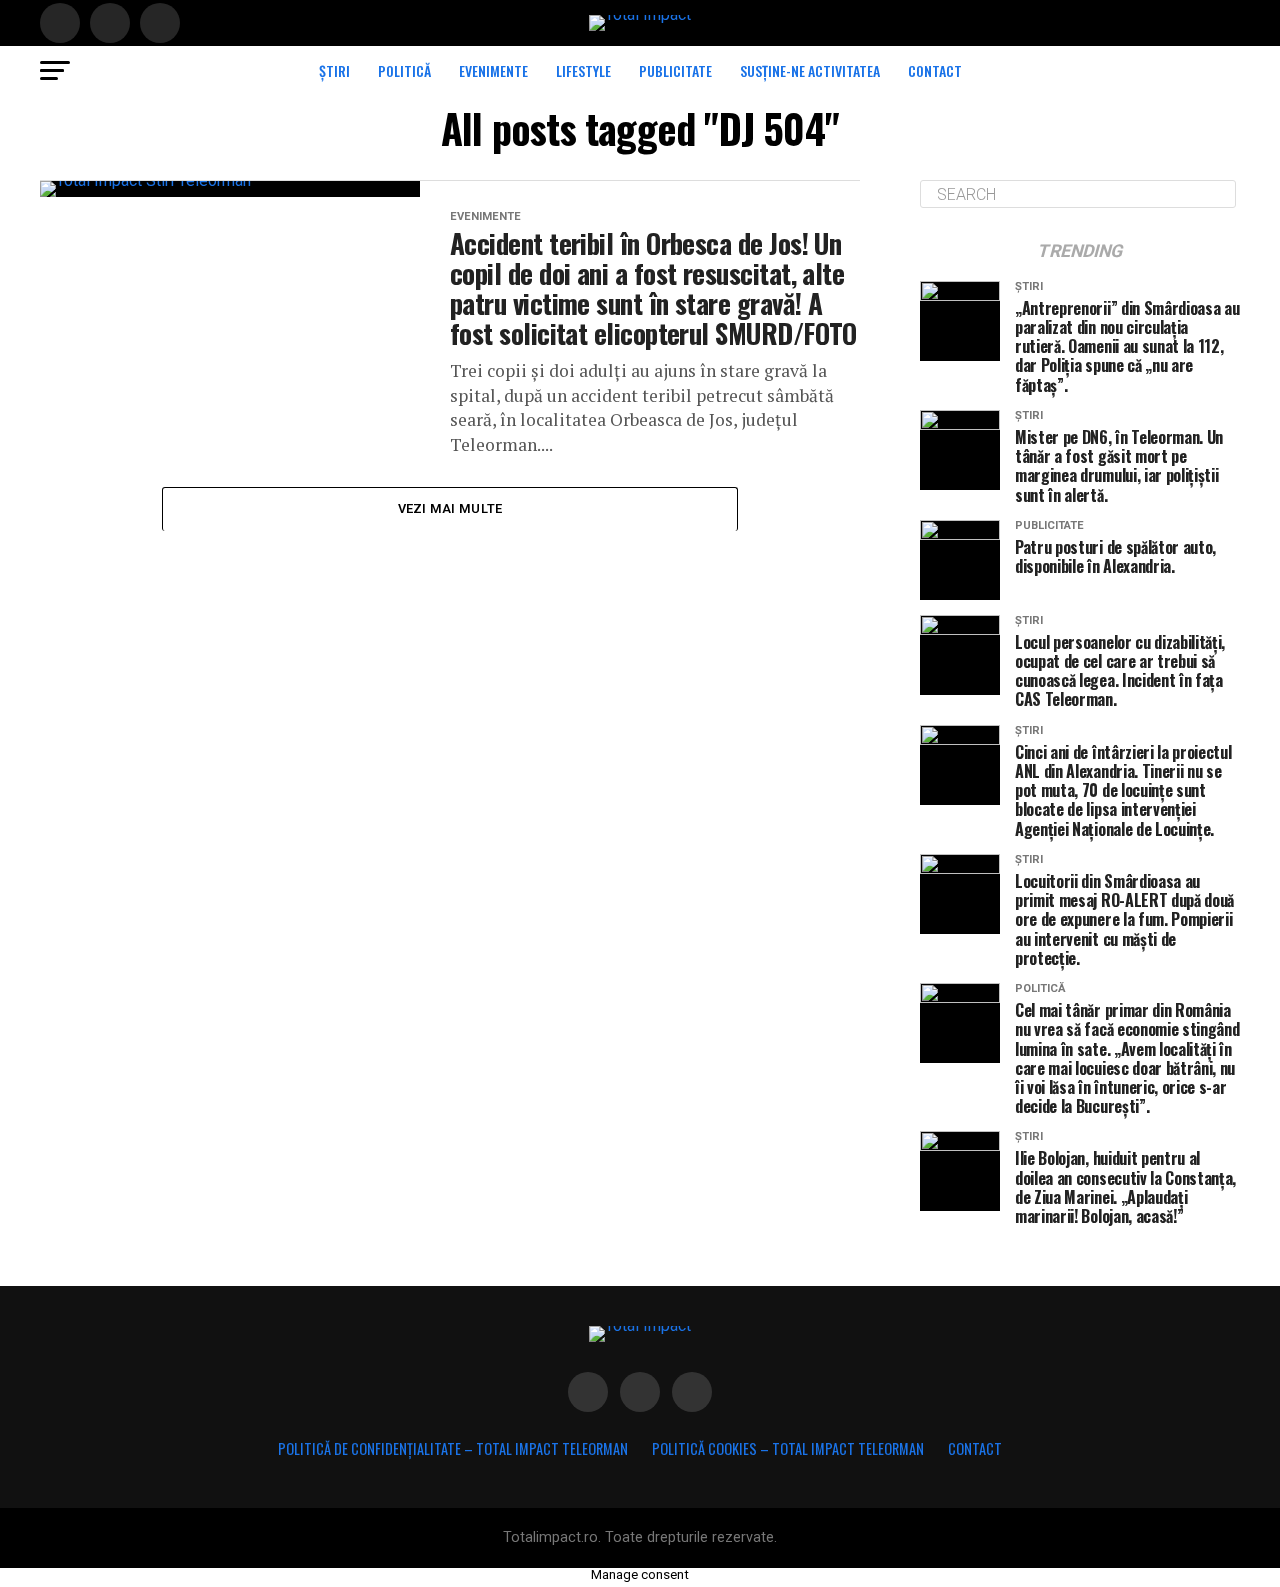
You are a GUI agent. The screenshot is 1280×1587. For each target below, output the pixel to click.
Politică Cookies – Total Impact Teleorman (788, 1448)
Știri (334, 70)
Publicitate (675, 70)
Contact (935, 70)
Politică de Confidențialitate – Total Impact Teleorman (453, 1448)
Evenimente (493, 70)
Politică (404, 70)
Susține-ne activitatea (810, 70)
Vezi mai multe (450, 508)
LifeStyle (583, 70)
